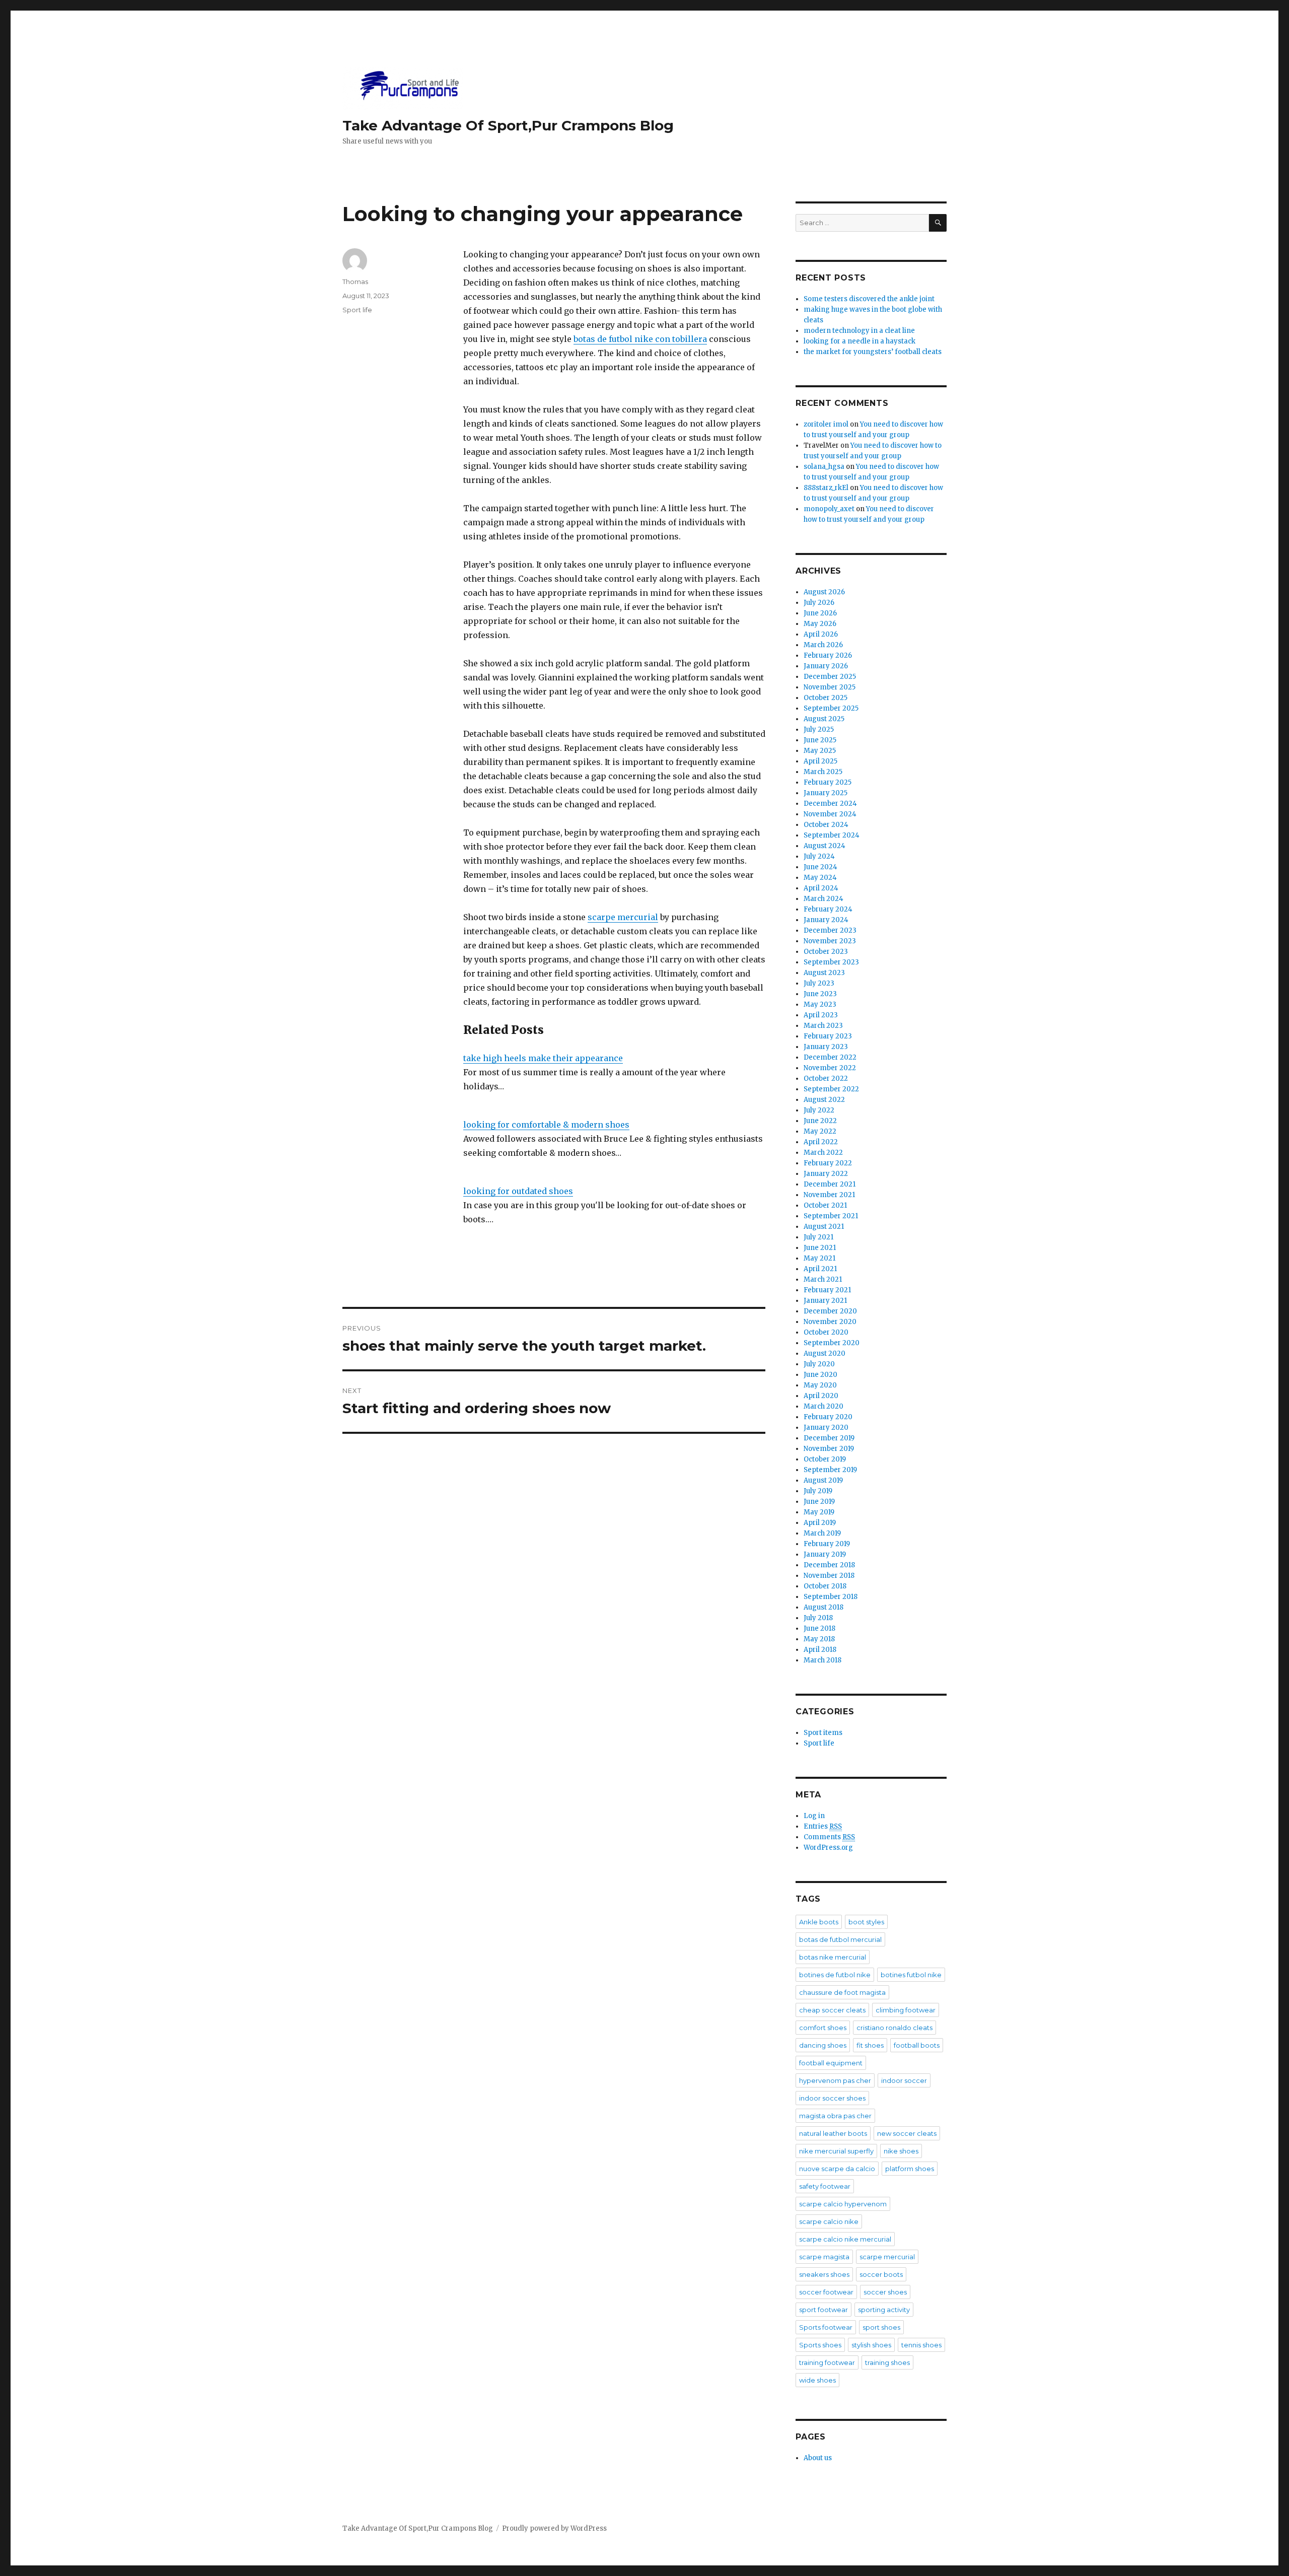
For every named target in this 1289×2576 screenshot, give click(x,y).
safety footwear (825, 2186)
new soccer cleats (907, 2133)
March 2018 (822, 1660)
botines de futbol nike (835, 1975)
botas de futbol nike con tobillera (640, 339)
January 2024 (826, 920)
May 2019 (819, 1512)
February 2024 (828, 909)
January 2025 (826, 793)
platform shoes (910, 2169)
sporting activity (884, 2310)
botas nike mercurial (833, 1957)
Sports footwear (826, 2327)
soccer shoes (885, 2292)
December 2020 (830, 1311)
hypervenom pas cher (835, 2080)
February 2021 (827, 1290)
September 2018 (831, 1597)
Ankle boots (819, 1922)
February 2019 (827, 1544)
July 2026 (819, 603)
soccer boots (881, 2274)
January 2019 (825, 1554)
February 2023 (828, 1036)
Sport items (823, 1733)
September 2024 (832, 835)
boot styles (866, 1922)
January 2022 (826, 1174)
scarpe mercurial (623, 917)
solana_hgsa (824, 467)
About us (818, 2458)
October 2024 (826, 825)
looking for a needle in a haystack (860, 341)
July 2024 (819, 856)
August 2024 (825, 846)
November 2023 (830, 941)
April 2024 (821, 888)
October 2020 (826, 1332)
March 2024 (823, 899)
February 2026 (828, 655)
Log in (814, 1816)
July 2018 (818, 1618)
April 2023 (821, 1015)
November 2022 (830, 1068)
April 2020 (821, 1396)
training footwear (827, 2362)
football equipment (831, 2063)
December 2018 (829, 1565)
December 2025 (830, 677)
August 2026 (824, 592)
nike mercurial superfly (836, 2151)
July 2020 (819, 1364)
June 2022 (820, 1121)
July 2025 (819, 729)
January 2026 (826, 666)
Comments (829, 1837)
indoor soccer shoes (832, 2098)
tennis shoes (921, 2345)
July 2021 (818, 1237)
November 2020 (830, 1322)
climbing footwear (906, 2010)
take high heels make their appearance (543, 1058)
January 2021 (825, 1301)
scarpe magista (824, 2257)
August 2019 (823, 1480)
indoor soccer (904, 2080)
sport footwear (823, 2310)
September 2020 (832, 1343)
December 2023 (830, 930)
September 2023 (831, 962)
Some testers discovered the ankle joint (869, 299)
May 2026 (820, 624)
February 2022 (828, 1163)
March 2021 (823, 1279)
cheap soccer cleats (832, 2010)
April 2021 (820, 1269)
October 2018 (825, 1586)
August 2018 (823, 1607)
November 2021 (829, 1195)
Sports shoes (820, 2345)
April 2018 (820, 1650)
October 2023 (826, 952)
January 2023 (826, 1047)
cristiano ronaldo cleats (894, 2028)
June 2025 (820, 740)
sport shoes (881, 2327)
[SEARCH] (938, 223)
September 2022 (831, 1089)
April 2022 (821, 1142)
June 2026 (820, 613)
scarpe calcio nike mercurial (845, 2239)
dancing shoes (823, 2045)
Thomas (355, 282)
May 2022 (820, 1131)
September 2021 (831, 1216)
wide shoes (817, 2380)
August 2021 (824, 1227)
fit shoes (870, 2045)
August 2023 (824, 973)
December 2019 (829, 1438)
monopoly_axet (829, 509)
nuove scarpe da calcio (837, 2169)
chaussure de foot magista (842, 1992)
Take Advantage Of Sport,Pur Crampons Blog (508, 125)
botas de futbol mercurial (840, 1939)
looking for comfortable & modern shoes (546, 1125)
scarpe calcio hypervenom (843, 2204)
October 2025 (826, 698)
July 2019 (818, 1491)
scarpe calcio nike (829, 2221)
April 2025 (820, 761)
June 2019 (819, 1502)
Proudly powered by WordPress (554, 2528)
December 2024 (830, 804)
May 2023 (820, 1004)
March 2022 (823, 1153)
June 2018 (819, 1628)
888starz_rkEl (826, 488)
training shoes (887, 2362)
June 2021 (820, 1248)
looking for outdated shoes (518, 1191)
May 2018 (819, 1639)
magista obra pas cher (835, 2116)
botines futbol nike (911, 1975)
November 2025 (830, 687)
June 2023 (820, 994)
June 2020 (820, 1375)
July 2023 (819, 983)
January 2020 (826, 1428)
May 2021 (819, 1258)
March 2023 (823, 1026)
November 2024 (830, 814)
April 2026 (821, 634)
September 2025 (831, 708)
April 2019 (820, 1523)
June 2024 (820, 867)
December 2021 (830, 1184)
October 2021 (825, 1205)
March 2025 (823, 772)
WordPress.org (828, 1848)
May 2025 (820, 751)
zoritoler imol (826, 424)
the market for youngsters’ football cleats (873, 352)
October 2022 (826, 1078)
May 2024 (820, 878)
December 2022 (830, 1057)
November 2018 (829, 1576)
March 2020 (823, 1406)
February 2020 (828, 1417)
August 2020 (825, 1353)
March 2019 (822, 1533)
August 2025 (824, 719)
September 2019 (830, 1470)
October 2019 (825, 1459)
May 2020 (820, 1385)
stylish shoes (871, 2345)
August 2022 (824, 1100)
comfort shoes (823, 2028)
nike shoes (901, 2151)
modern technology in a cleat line (859, 331)
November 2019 (829, 1449)
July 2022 (819, 1110)
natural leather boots (833, 2133)
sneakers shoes (824, 2274)
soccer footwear (826, 2292)
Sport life (357, 310)
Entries (823, 1826)
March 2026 (823, 645)
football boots (917, 2045)
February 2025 (828, 782)
